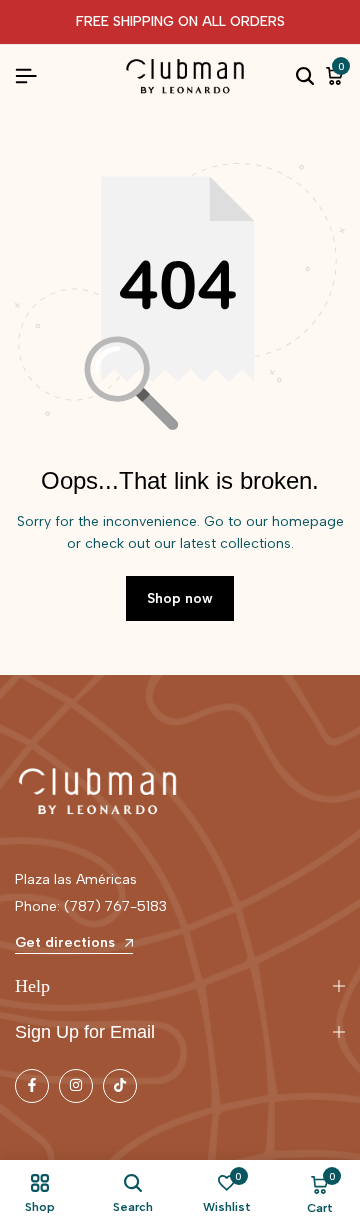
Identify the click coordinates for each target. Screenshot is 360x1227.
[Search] (305, 77)
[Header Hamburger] (26, 76)
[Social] (32, 1086)
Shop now (180, 598)
